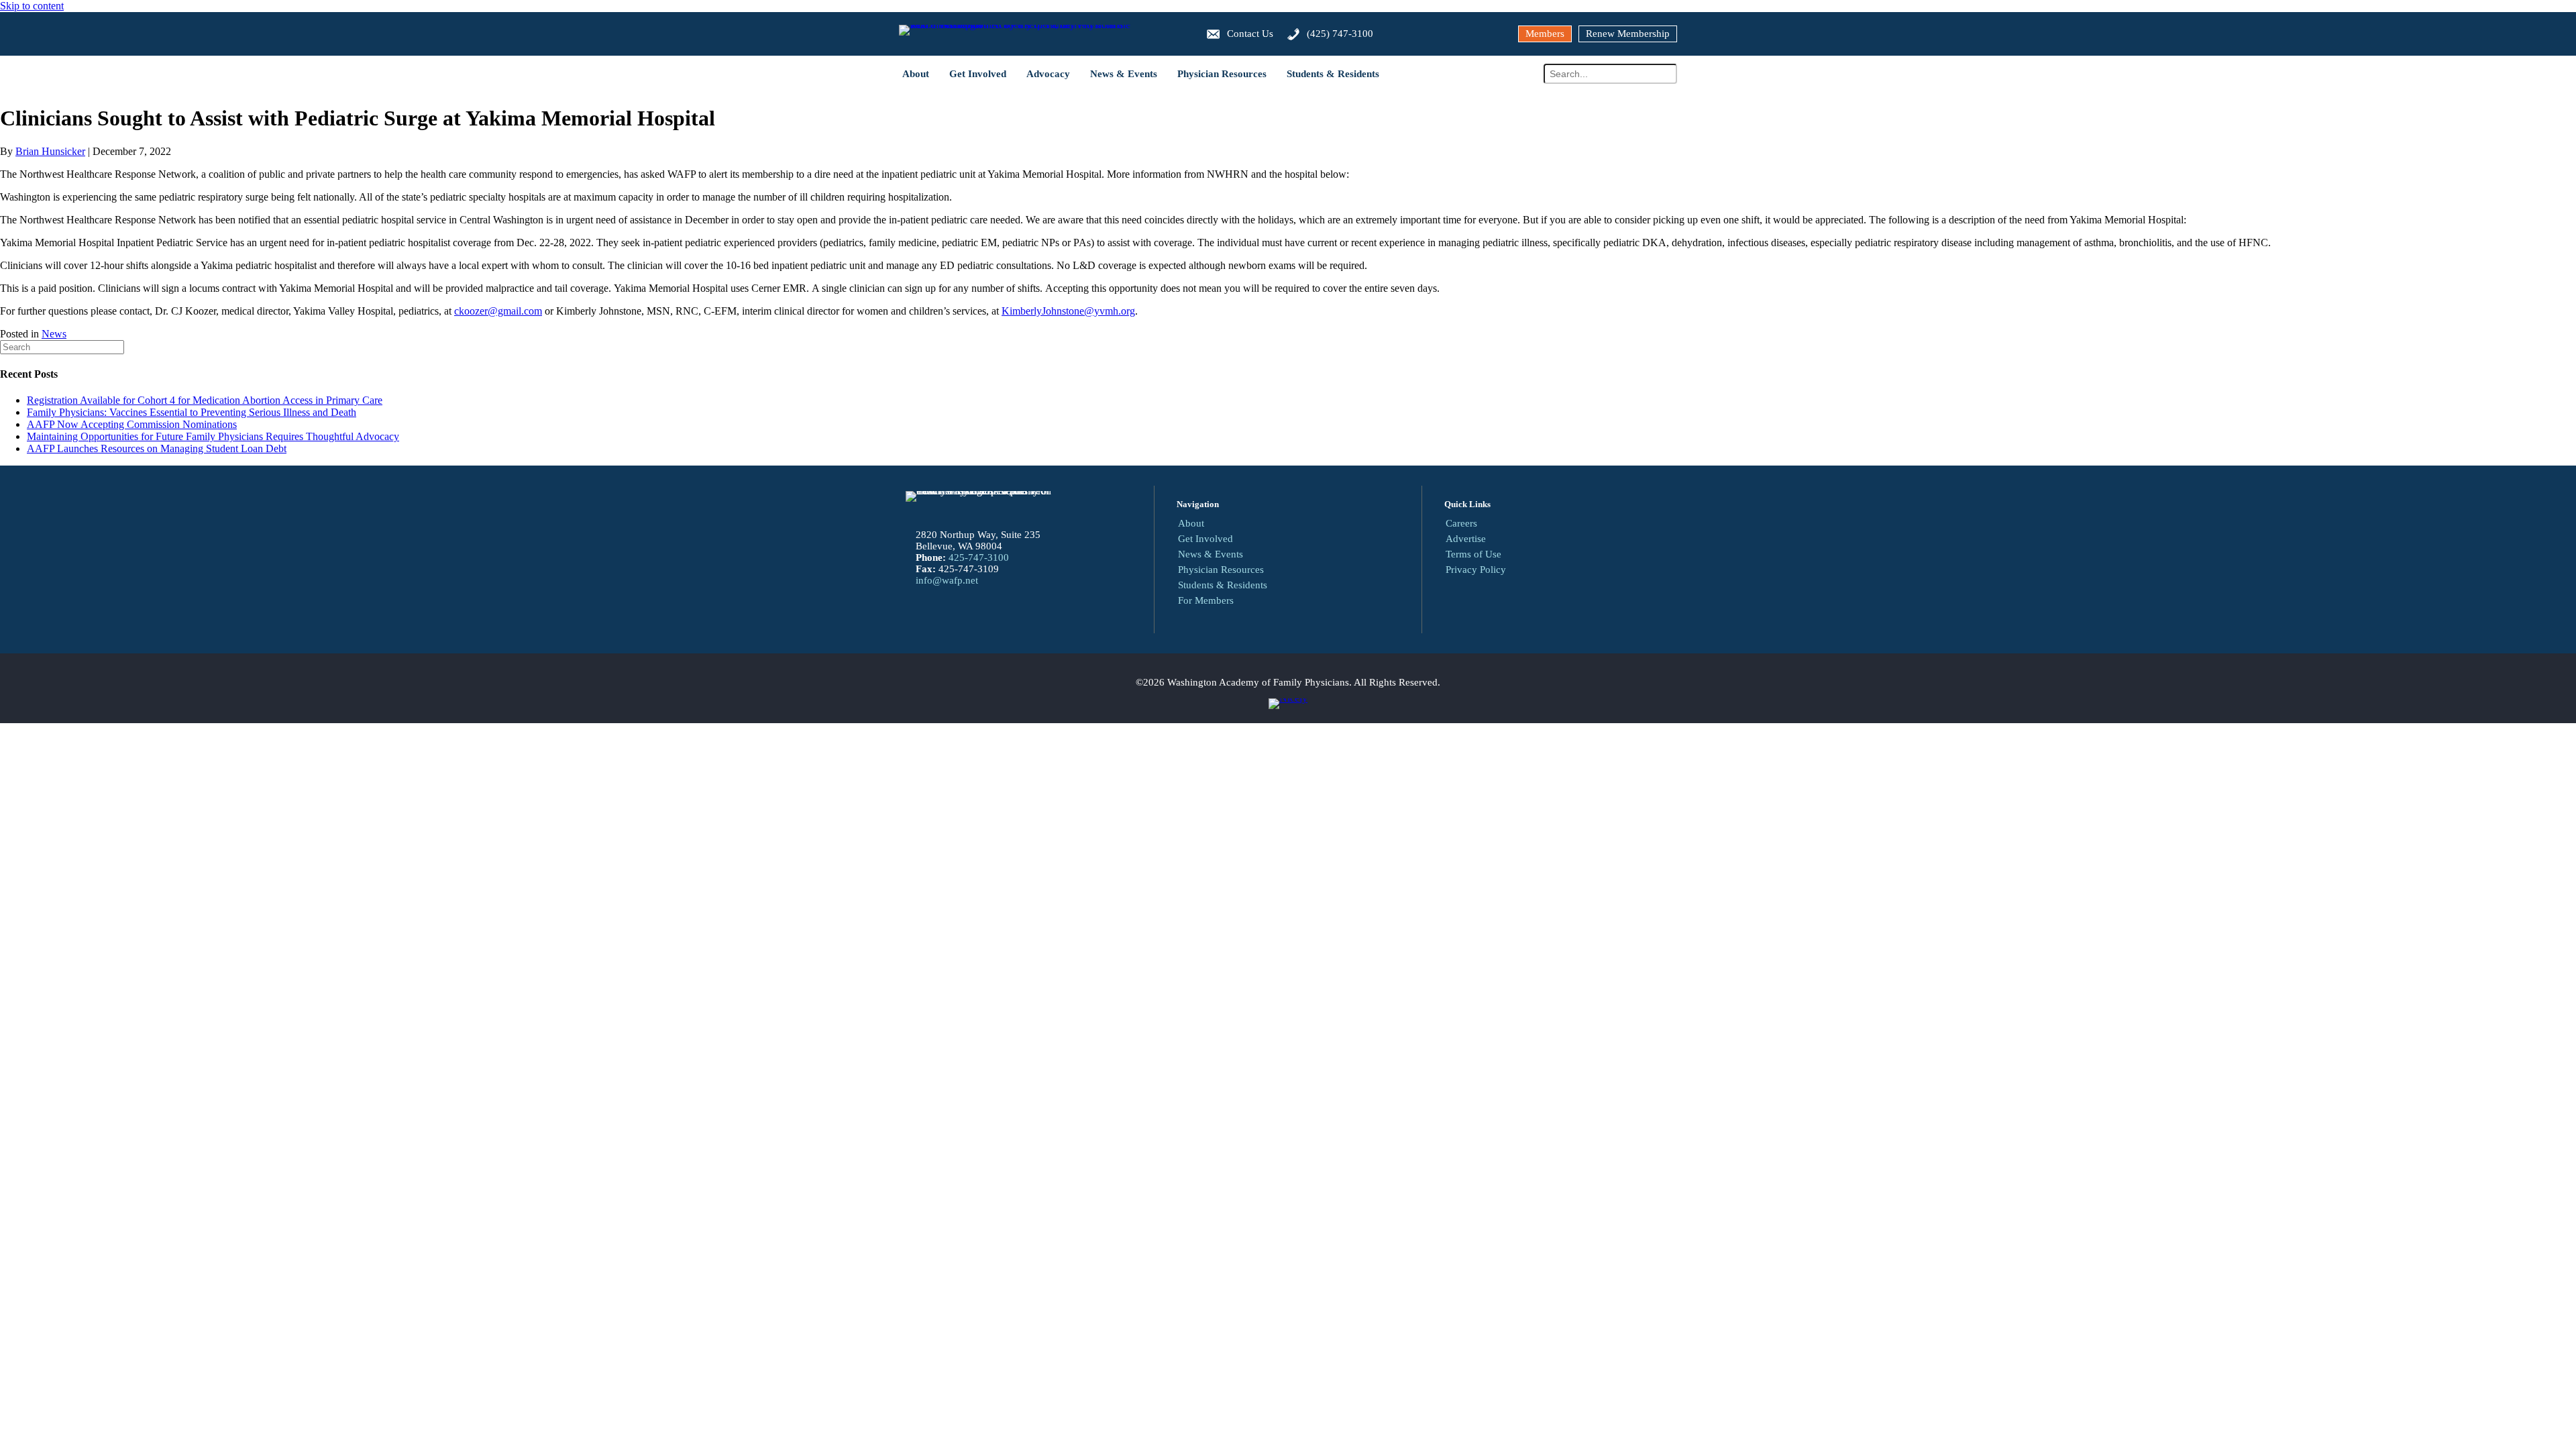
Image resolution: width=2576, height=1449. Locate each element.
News (54, 334)
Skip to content (32, 6)
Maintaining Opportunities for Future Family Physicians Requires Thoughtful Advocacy (213, 436)
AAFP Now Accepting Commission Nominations (132, 424)
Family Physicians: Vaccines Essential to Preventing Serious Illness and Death (192, 412)
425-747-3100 (979, 557)
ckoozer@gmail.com (498, 311)
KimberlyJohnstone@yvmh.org (1068, 311)
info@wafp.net (947, 580)
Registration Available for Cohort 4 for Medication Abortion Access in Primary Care (205, 400)
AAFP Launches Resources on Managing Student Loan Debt (157, 448)
